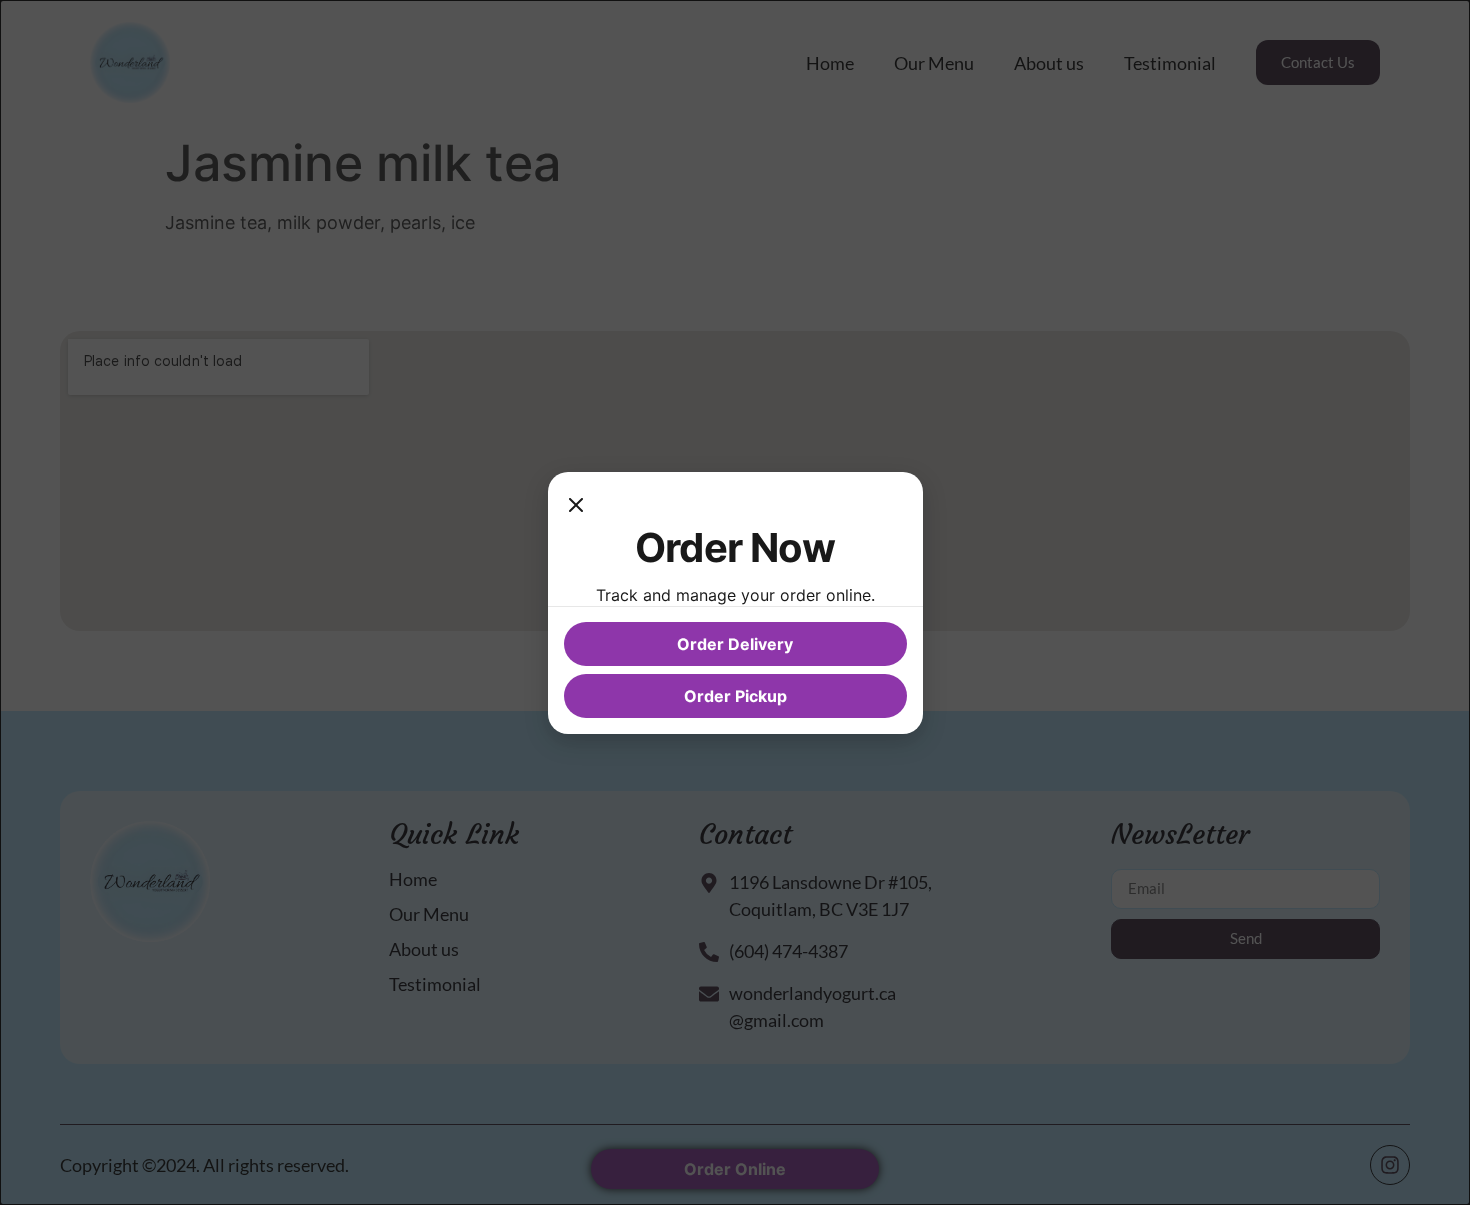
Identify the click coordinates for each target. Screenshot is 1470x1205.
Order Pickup (735, 696)
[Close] (576, 508)
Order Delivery (735, 644)
